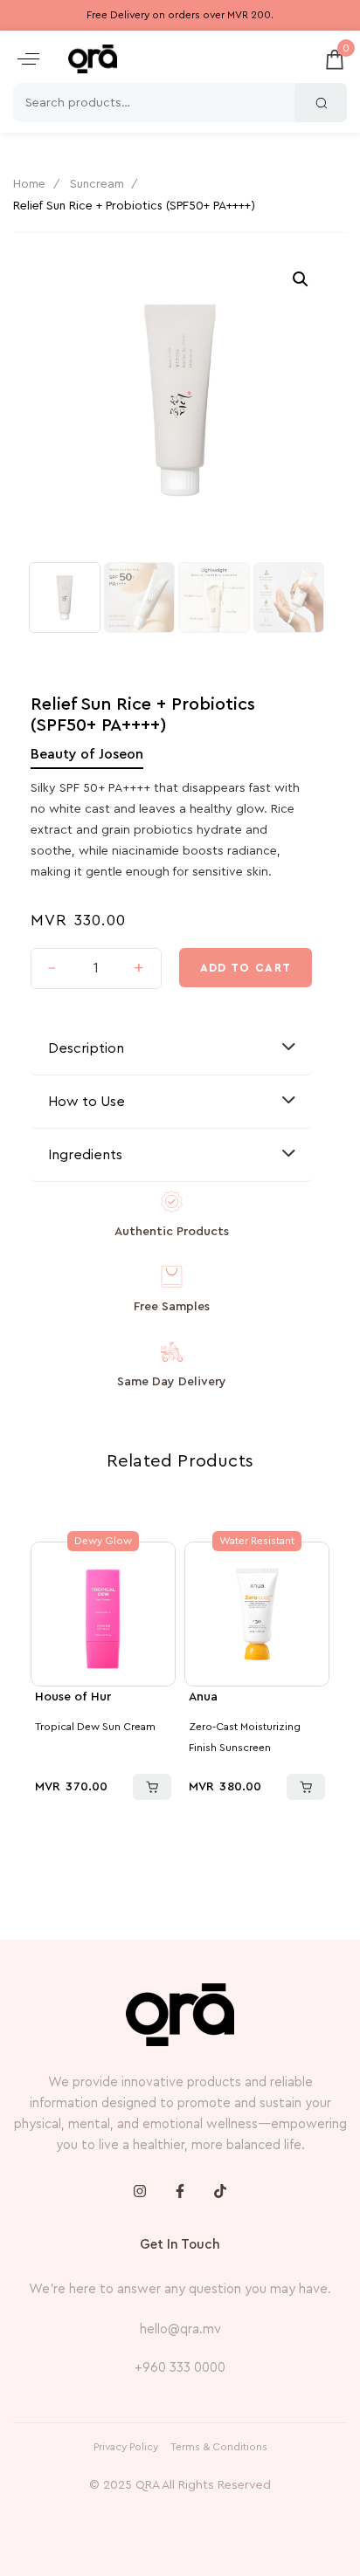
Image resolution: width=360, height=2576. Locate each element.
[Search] (321, 103)
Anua (203, 1697)
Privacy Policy (126, 2447)
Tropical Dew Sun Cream (95, 1727)
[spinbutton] (96, 969)
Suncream (97, 184)
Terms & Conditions (219, 2447)
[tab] (171, 1049)
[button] (28, 59)
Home (29, 184)
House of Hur (73, 1697)
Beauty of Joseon (87, 754)
